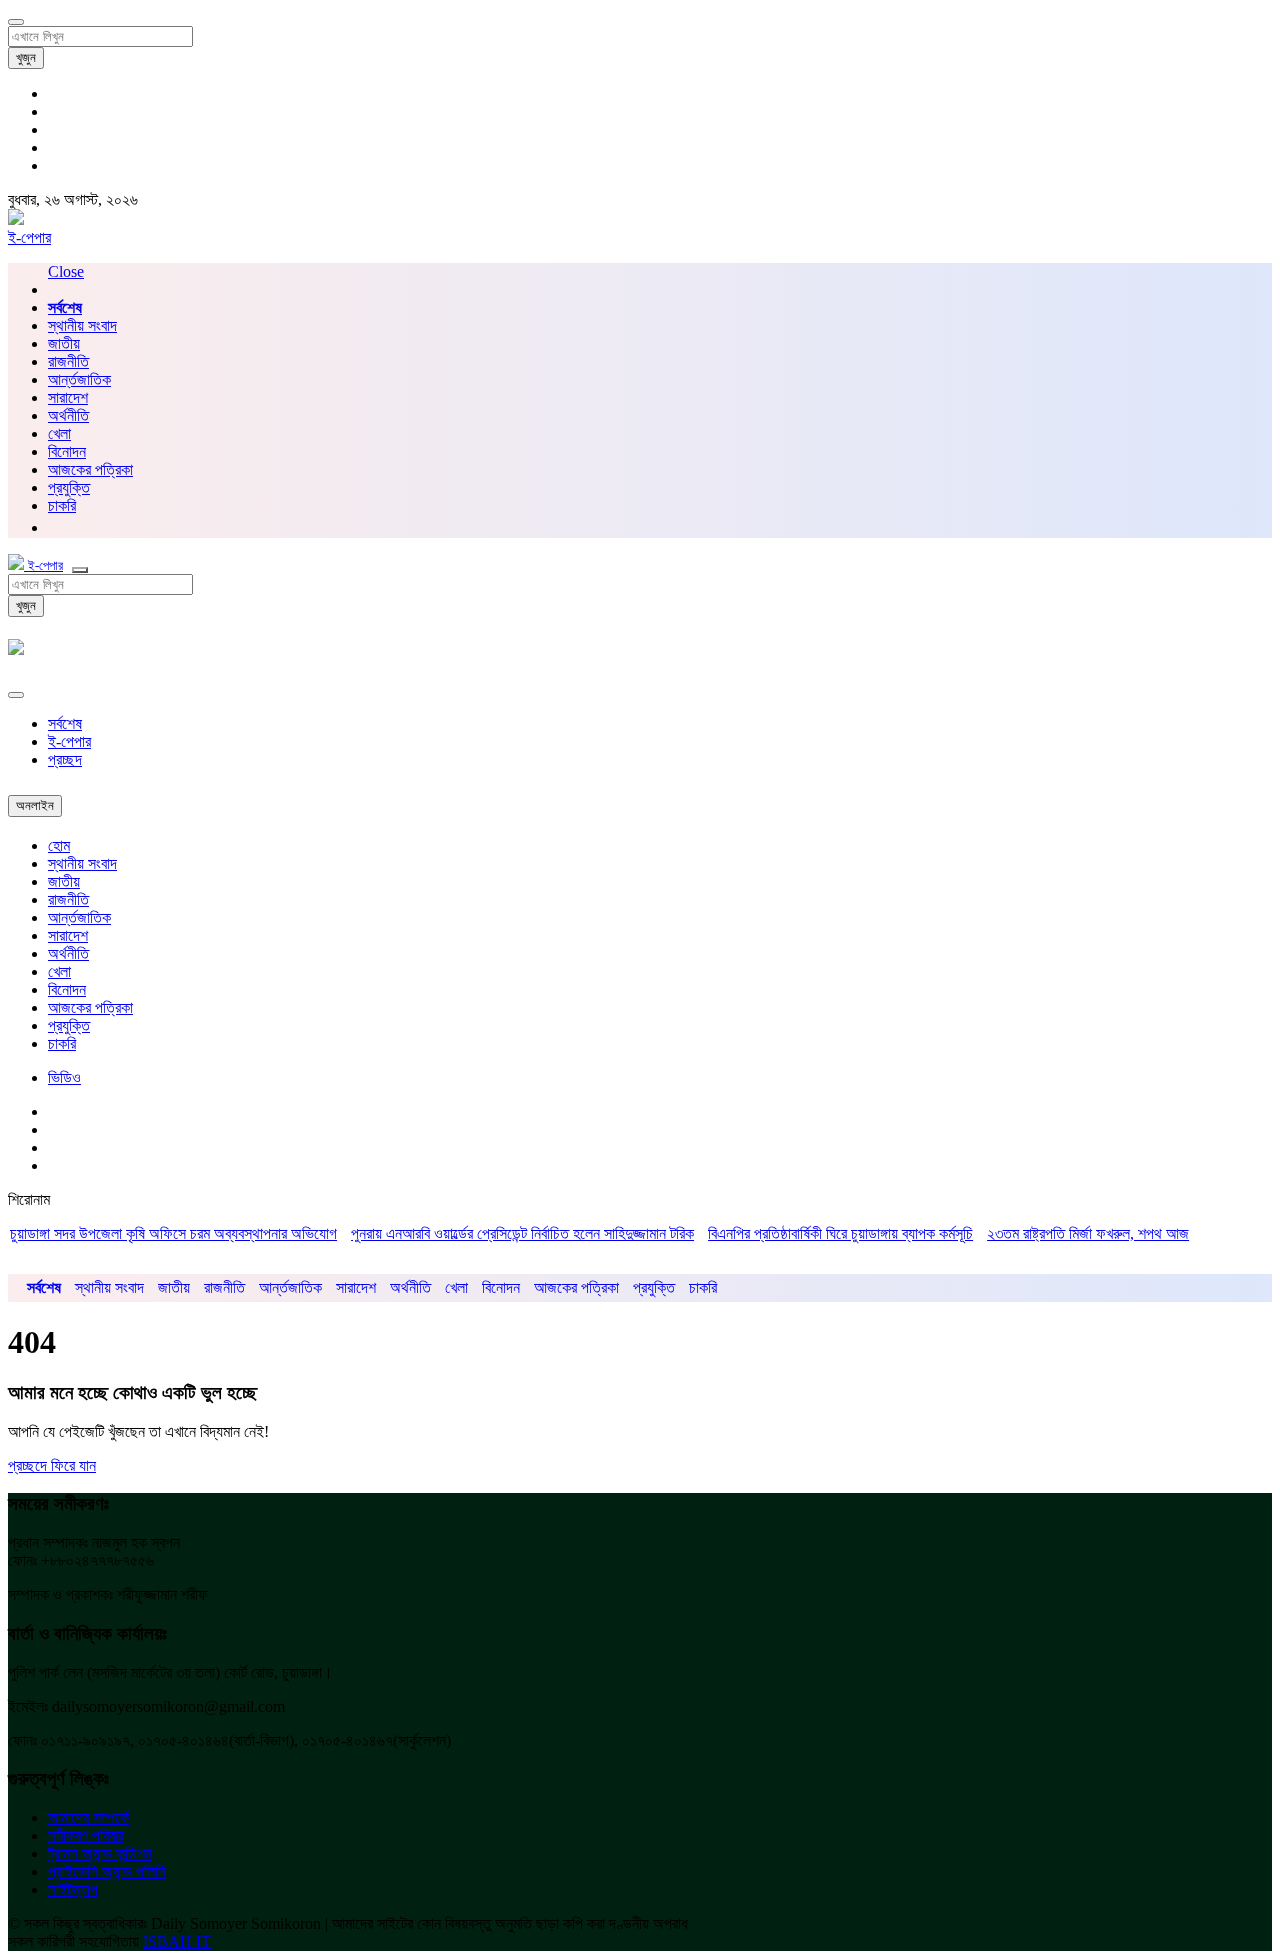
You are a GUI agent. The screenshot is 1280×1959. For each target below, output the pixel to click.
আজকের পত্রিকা (90, 469)
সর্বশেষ (65, 723)
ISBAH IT (177, 1941)
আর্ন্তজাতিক (79, 379)
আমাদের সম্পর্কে (88, 1817)
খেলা (59, 433)
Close (66, 271)
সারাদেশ (68, 397)
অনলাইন (35, 805)
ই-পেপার (29, 237)
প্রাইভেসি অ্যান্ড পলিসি (107, 1871)
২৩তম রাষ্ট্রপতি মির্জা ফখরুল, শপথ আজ (1058, 1233)
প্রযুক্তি (69, 487)
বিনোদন (67, 451)
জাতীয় (64, 343)
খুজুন (26, 57)
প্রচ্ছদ (65, 759)
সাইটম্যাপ (73, 1889)
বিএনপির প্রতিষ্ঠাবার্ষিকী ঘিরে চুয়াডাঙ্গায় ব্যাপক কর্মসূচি (810, 1233)
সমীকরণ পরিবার (86, 1835)
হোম (59, 845)
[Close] (16, 695)
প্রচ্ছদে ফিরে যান (52, 1465)
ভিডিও (64, 1077)
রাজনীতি (68, 361)
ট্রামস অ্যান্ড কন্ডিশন (100, 1853)
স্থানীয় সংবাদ (82, 325)
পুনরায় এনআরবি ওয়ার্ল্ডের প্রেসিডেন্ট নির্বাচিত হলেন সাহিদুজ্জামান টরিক (492, 1233)
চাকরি (62, 1043)
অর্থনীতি (68, 415)
